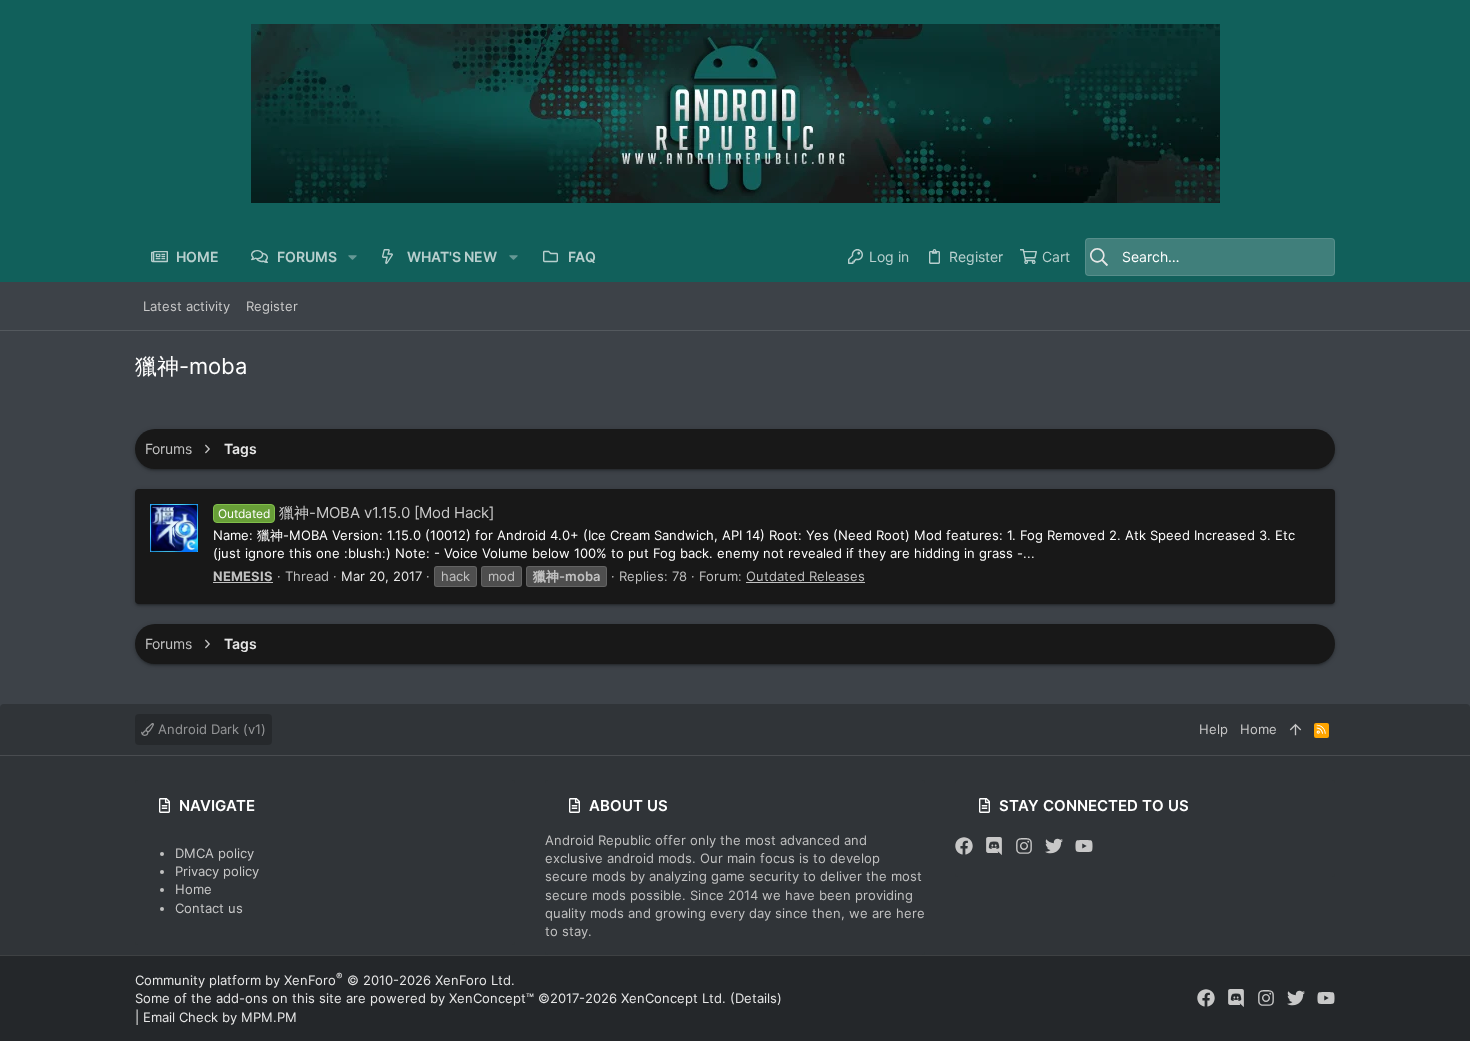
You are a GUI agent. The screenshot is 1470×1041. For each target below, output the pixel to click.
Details (756, 998)
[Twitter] (1054, 846)
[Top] (1295, 729)
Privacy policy (217, 871)
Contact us (209, 908)
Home (193, 889)
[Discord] (994, 846)
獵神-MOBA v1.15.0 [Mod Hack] (356, 512)
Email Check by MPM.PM (220, 1017)
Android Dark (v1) (210, 729)
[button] (352, 257)
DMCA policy (214, 853)
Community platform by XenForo (325, 980)
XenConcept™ (491, 998)
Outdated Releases (805, 576)
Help (1213, 729)
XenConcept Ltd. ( (678, 998)
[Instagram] (1024, 846)
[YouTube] (1084, 846)
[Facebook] (964, 846)
